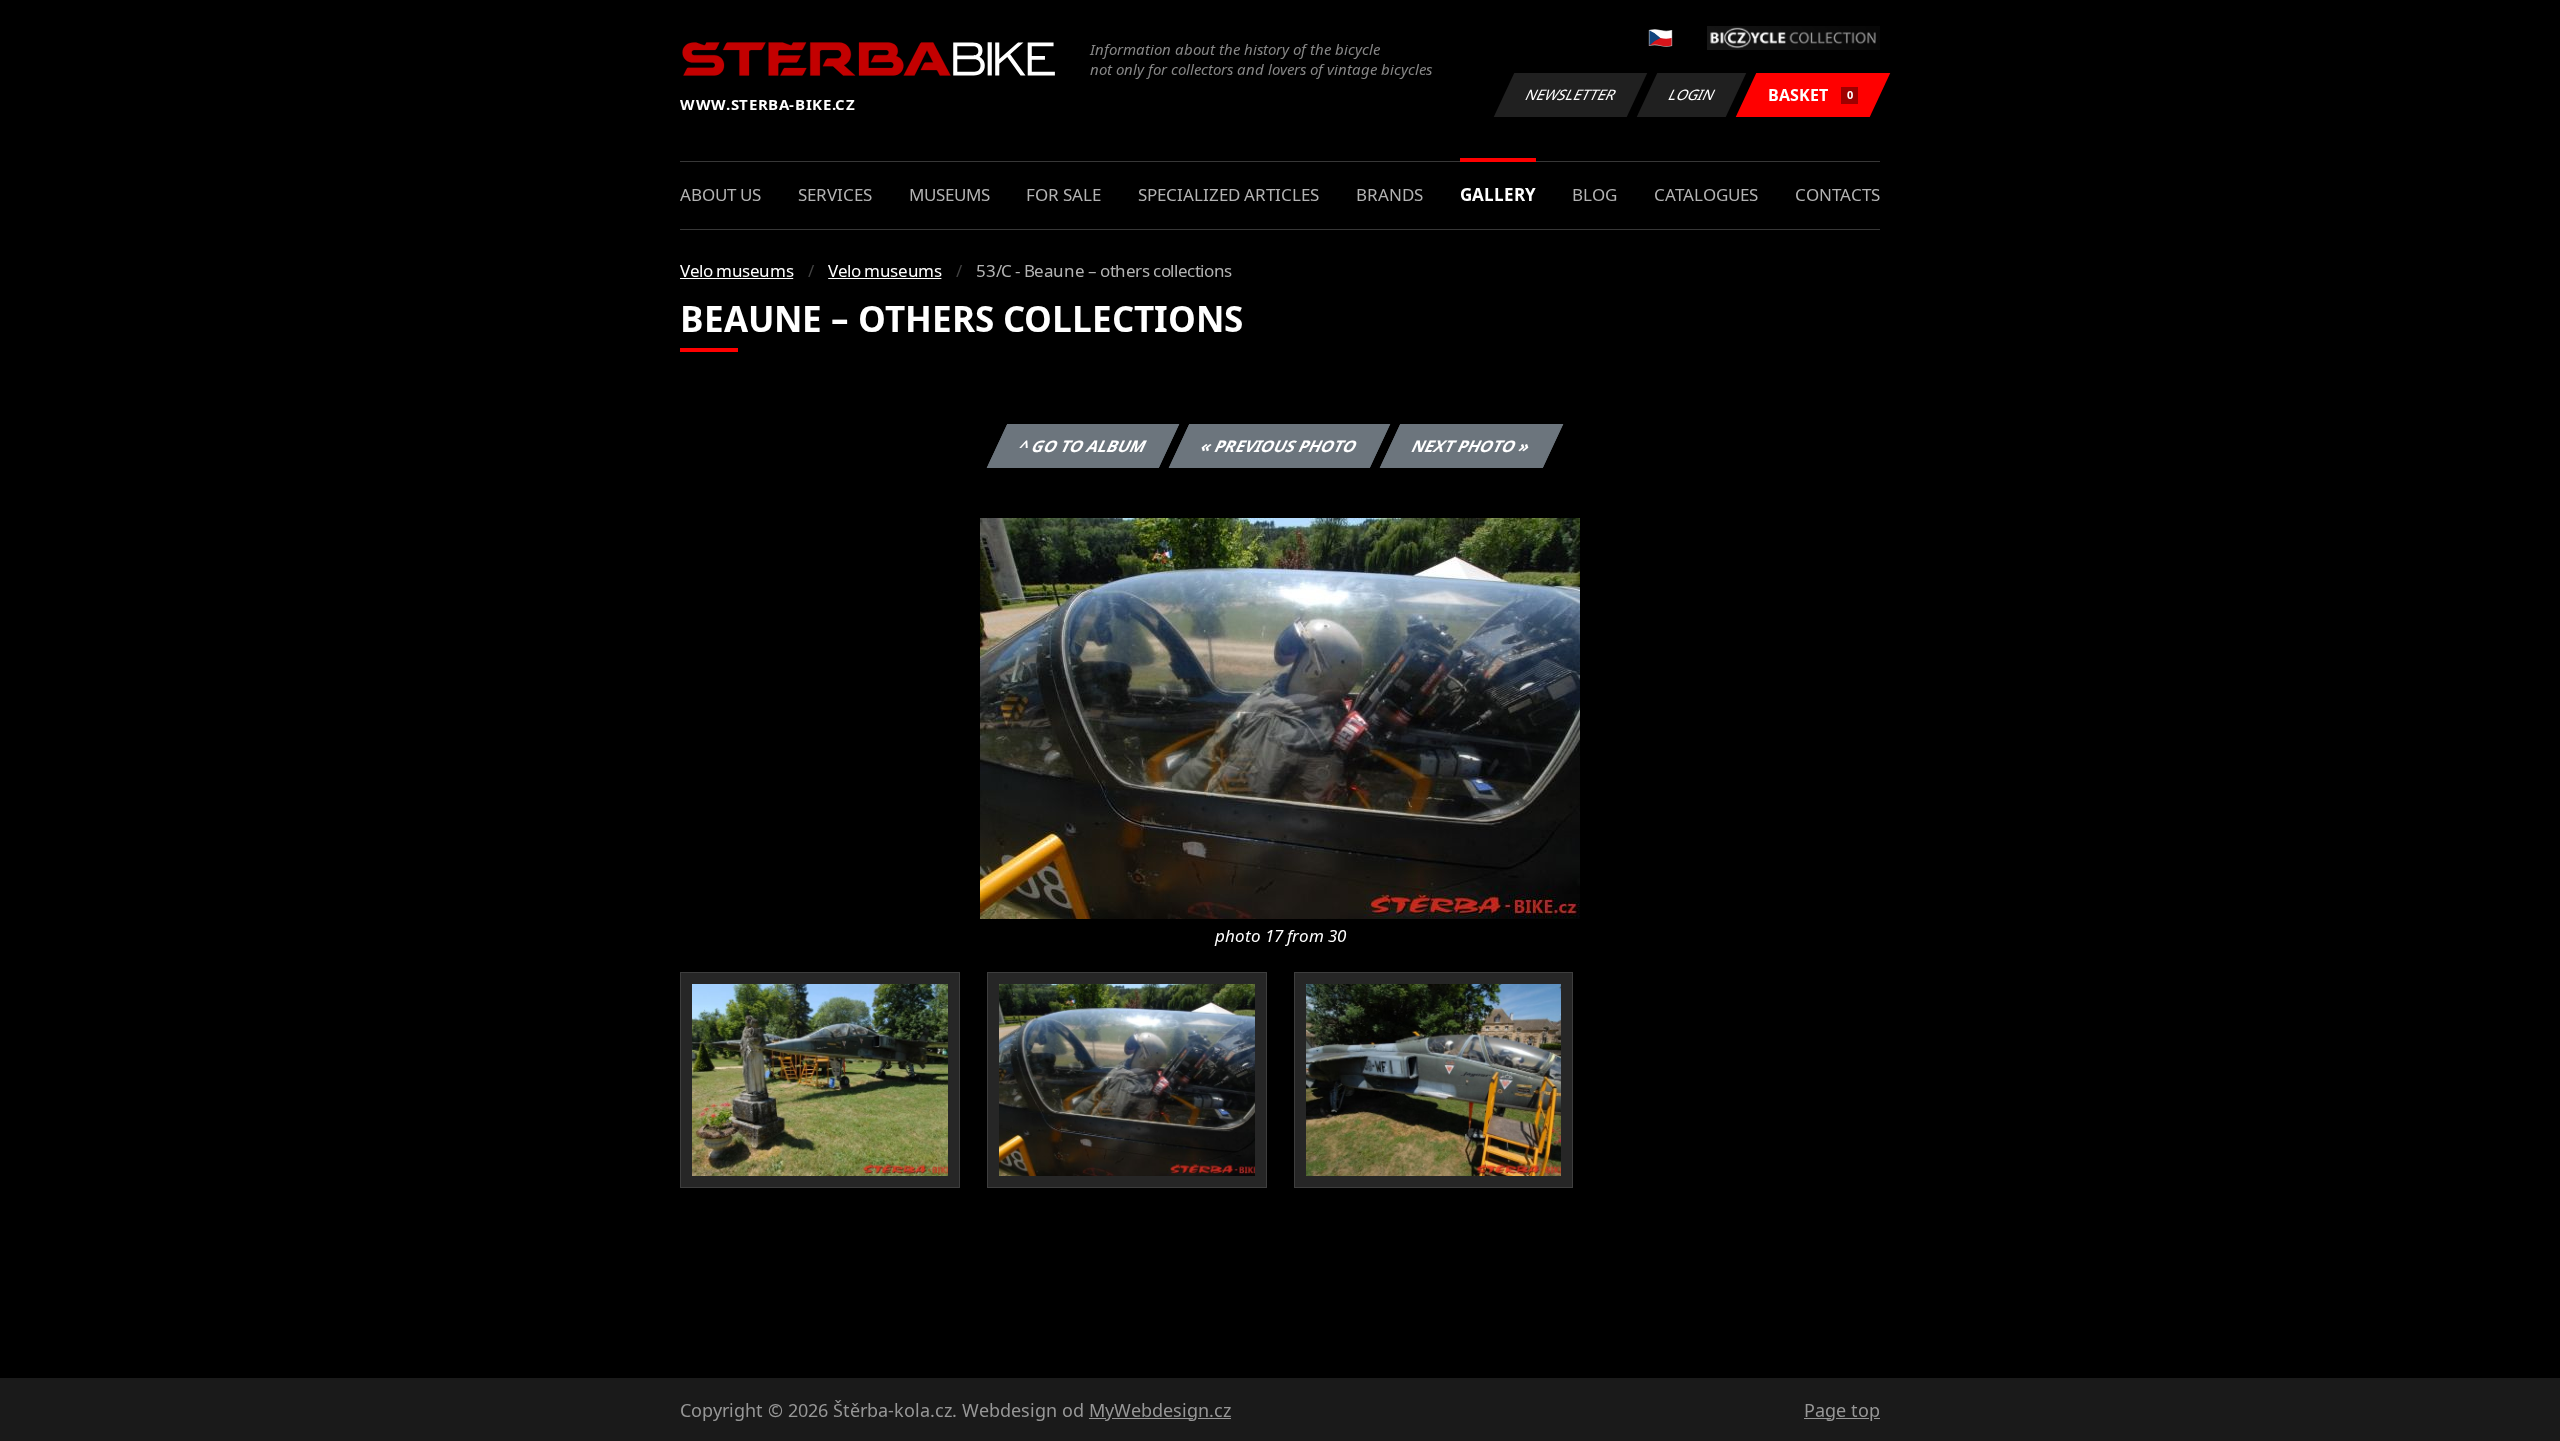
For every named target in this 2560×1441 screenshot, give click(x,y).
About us (720, 194)
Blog (1594, 194)
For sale (1063, 194)
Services (835, 194)
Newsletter (1571, 94)
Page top (1842, 1410)
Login (1692, 94)
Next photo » (1471, 446)
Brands (1389, 194)
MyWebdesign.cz (1160, 1410)
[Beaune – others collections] (1280, 717)
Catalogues (1706, 194)
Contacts (1837, 194)
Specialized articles (1228, 194)
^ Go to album (1083, 446)
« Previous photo (1279, 446)
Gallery (1498, 194)
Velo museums (736, 270)
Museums (949, 194)
